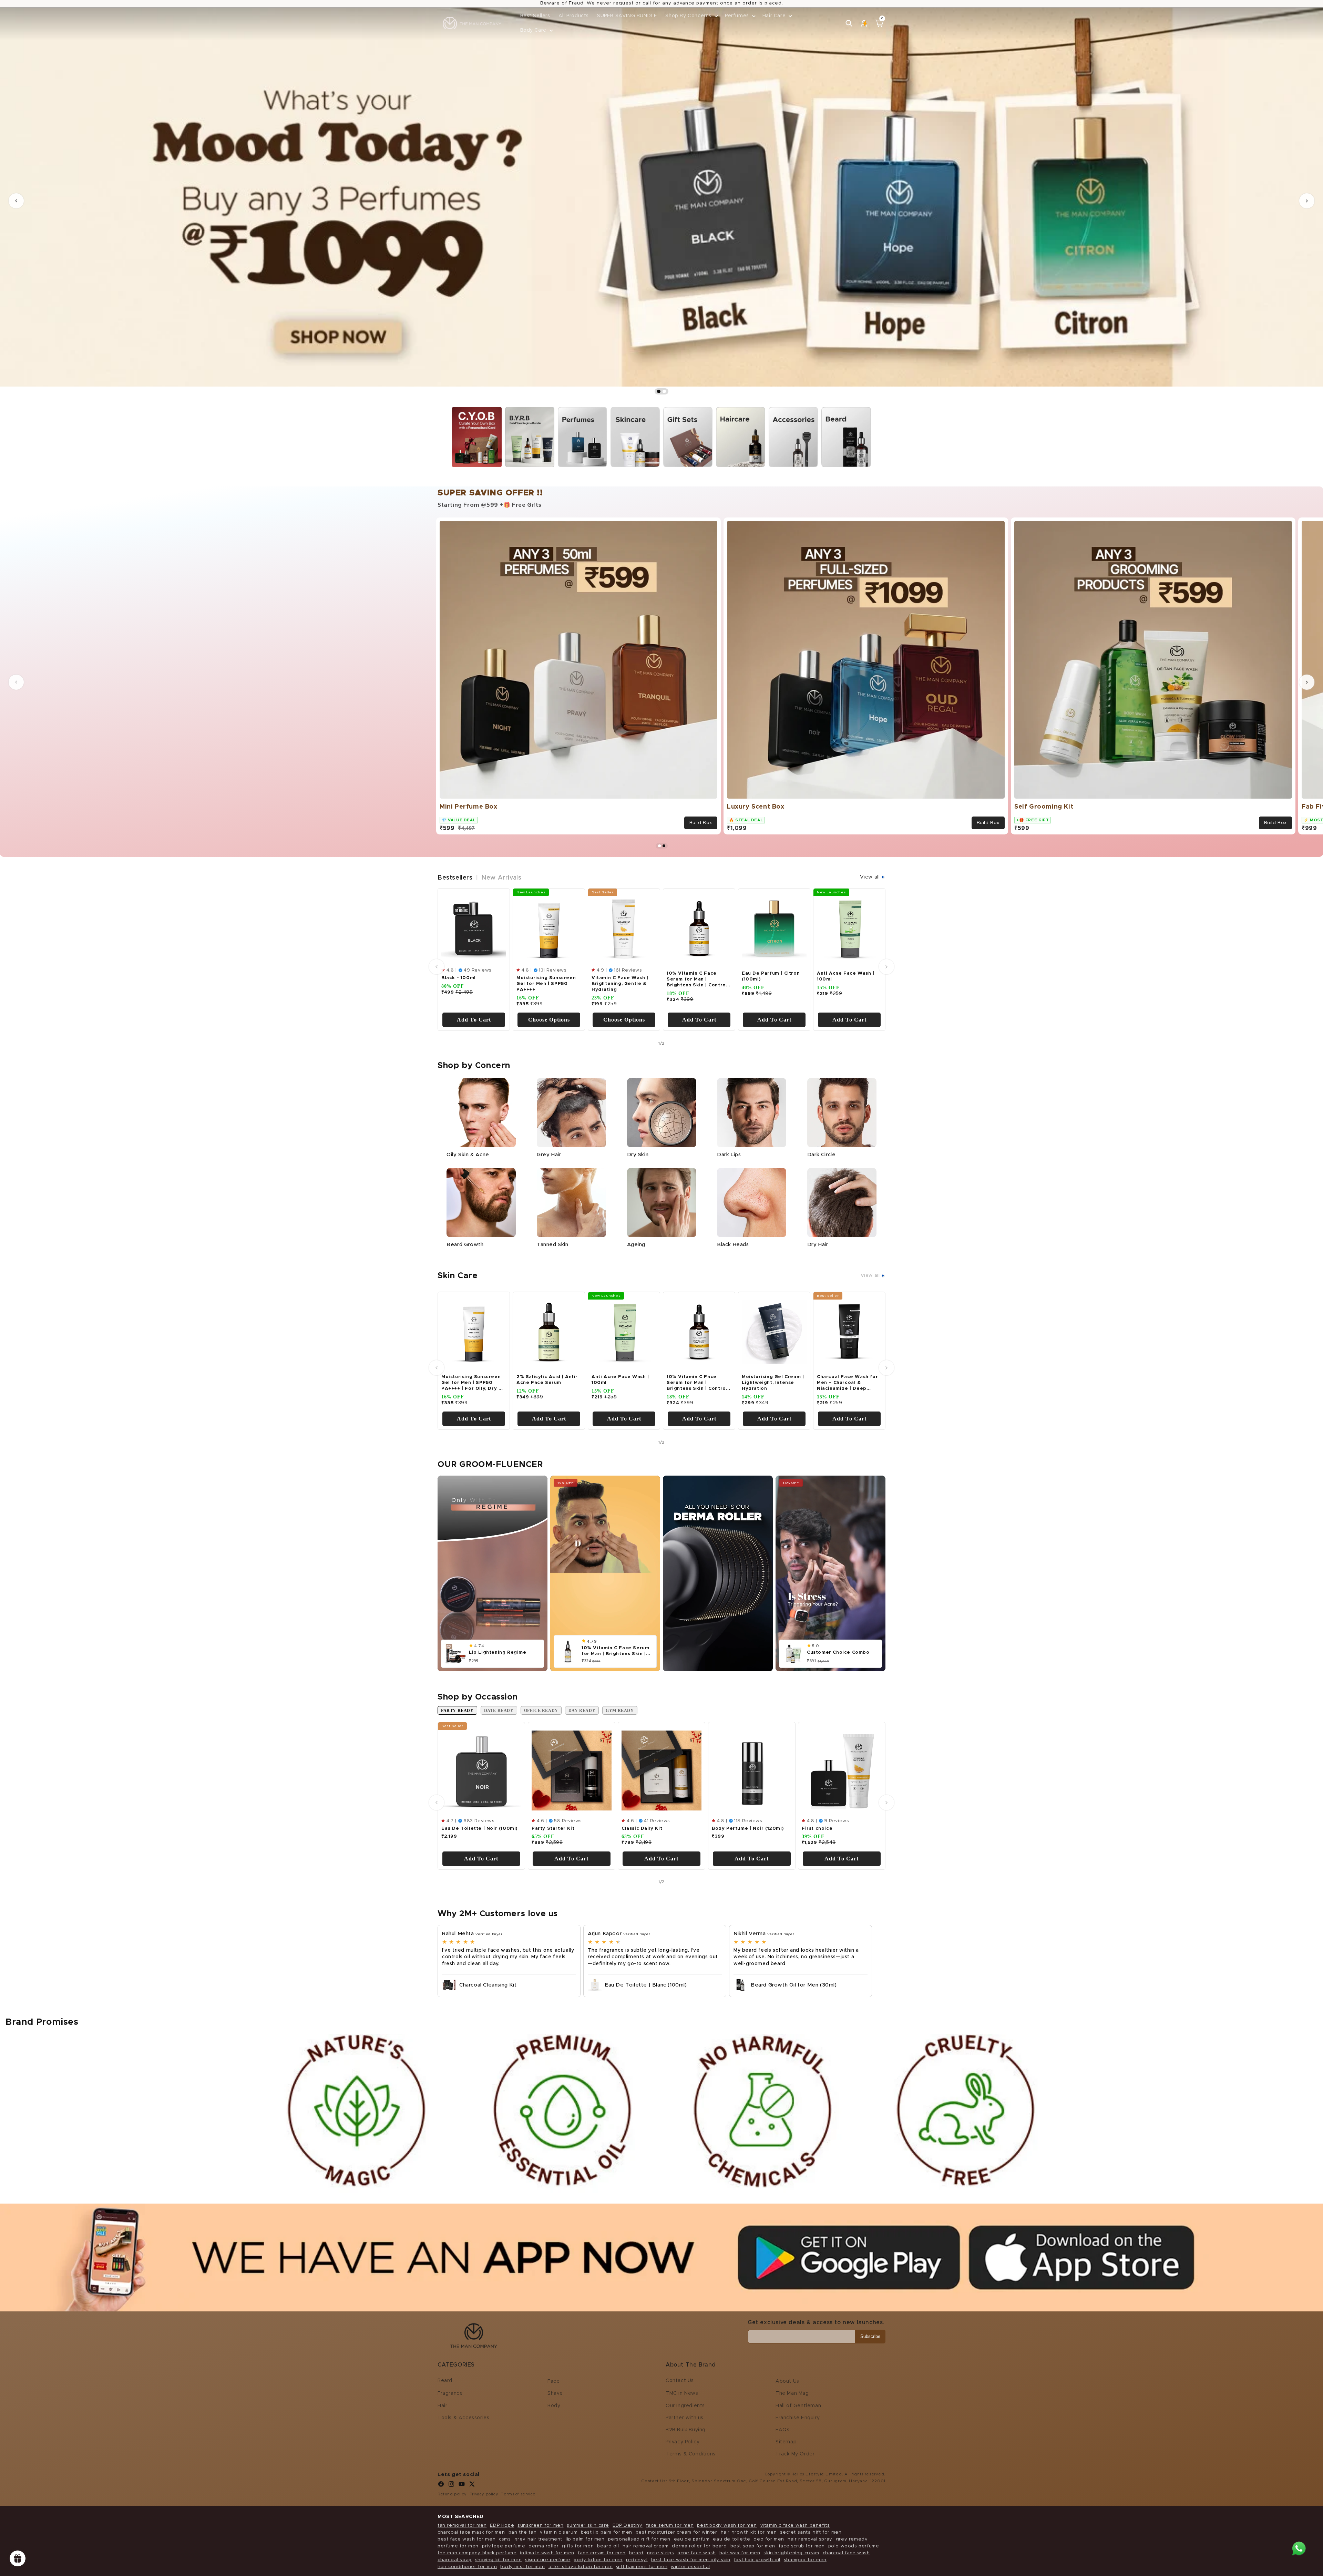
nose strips (661, 2553)
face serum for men (670, 2526)
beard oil (608, 2546)
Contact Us (680, 2381)
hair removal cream (646, 2546)
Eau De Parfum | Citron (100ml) (771, 976)
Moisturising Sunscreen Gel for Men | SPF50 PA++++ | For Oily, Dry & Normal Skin (472, 1384)
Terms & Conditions (691, 2454)
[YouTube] (462, 2486)
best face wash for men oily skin (691, 2560)
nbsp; (460, 412)
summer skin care (588, 2526)
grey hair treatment (538, 2539)
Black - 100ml (459, 978)
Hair (442, 2406)
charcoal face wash (846, 2553)
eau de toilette (731, 2539)
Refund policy (452, 2494)
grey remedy (852, 2539)
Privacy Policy (683, 2442)
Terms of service (518, 2494)
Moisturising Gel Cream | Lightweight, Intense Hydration (773, 1383)
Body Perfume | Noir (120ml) (748, 1828)
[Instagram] (451, 2486)
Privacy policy (484, 2494)
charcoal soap (455, 2560)
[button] (691, 16)
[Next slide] (1307, 201)
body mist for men (522, 2567)
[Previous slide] (16, 201)
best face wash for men (466, 2539)
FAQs (782, 2430)
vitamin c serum (559, 2532)
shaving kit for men (498, 2560)
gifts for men (578, 2546)
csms (505, 2539)
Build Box (701, 823)
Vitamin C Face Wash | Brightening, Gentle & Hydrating (620, 984)
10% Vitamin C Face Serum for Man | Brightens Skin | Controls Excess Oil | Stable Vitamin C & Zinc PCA (698, 980)
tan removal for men (462, 2526)
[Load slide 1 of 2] (659, 391)
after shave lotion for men (581, 2567)
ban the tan (523, 2532)
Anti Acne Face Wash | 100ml (846, 976)
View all (871, 877)
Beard (445, 2381)
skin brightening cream (791, 2553)
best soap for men (753, 2546)
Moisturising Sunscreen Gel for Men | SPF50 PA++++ (546, 984)
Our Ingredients (685, 2406)
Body (554, 2406)
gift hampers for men (642, 2567)
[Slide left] (16, 682)
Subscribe (870, 2336)
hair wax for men (740, 2553)
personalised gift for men (639, 2539)
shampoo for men (805, 2560)
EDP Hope (502, 2526)
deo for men (769, 2539)
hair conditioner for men (467, 2567)
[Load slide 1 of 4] (659, 846)
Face (553, 2381)
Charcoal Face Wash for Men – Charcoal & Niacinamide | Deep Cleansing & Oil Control (847, 1384)
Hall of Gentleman (798, 2406)
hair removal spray (810, 2539)
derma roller (543, 2546)
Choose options (549, 1020)
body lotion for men (598, 2560)
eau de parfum (692, 2539)
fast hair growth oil (757, 2560)
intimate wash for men (547, 2553)
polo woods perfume (854, 2546)
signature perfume (548, 2560)
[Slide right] (1307, 682)
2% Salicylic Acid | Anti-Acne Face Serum (547, 1380)
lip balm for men (585, 2539)
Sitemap (786, 2442)
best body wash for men (727, 2526)
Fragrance (450, 2393)
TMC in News (682, 2393)
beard (636, 2553)
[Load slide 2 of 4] (664, 846)
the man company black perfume (477, 2553)
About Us (787, 2381)
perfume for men (458, 2546)
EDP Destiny (628, 2526)
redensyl (637, 2560)
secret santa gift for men (811, 2532)
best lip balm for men (607, 2532)
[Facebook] (441, 2486)
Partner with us (685, 2418)
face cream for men (602, 2553)
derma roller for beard (699, 2546)
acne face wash (696, 2553)
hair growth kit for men (749, 2532)
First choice (817, 1828)
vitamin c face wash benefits (795, 2526)
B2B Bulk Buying (686, 2430)
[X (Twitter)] (472, 2486)
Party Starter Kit (553, 1828)
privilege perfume (504, 2546)
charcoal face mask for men (471, 2532)
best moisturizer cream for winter (676, 2532)
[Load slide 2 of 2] (664, 391)
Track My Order (795, 2454)
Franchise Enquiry (798, 2418)
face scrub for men (802, 2546)
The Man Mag (792, 2393)
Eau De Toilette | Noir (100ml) (479, 1828)
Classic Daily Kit (642, 1828)
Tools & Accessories (463, 2418)
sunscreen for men (540, 2526)
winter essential (690, 2567)
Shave (555, 2393)
